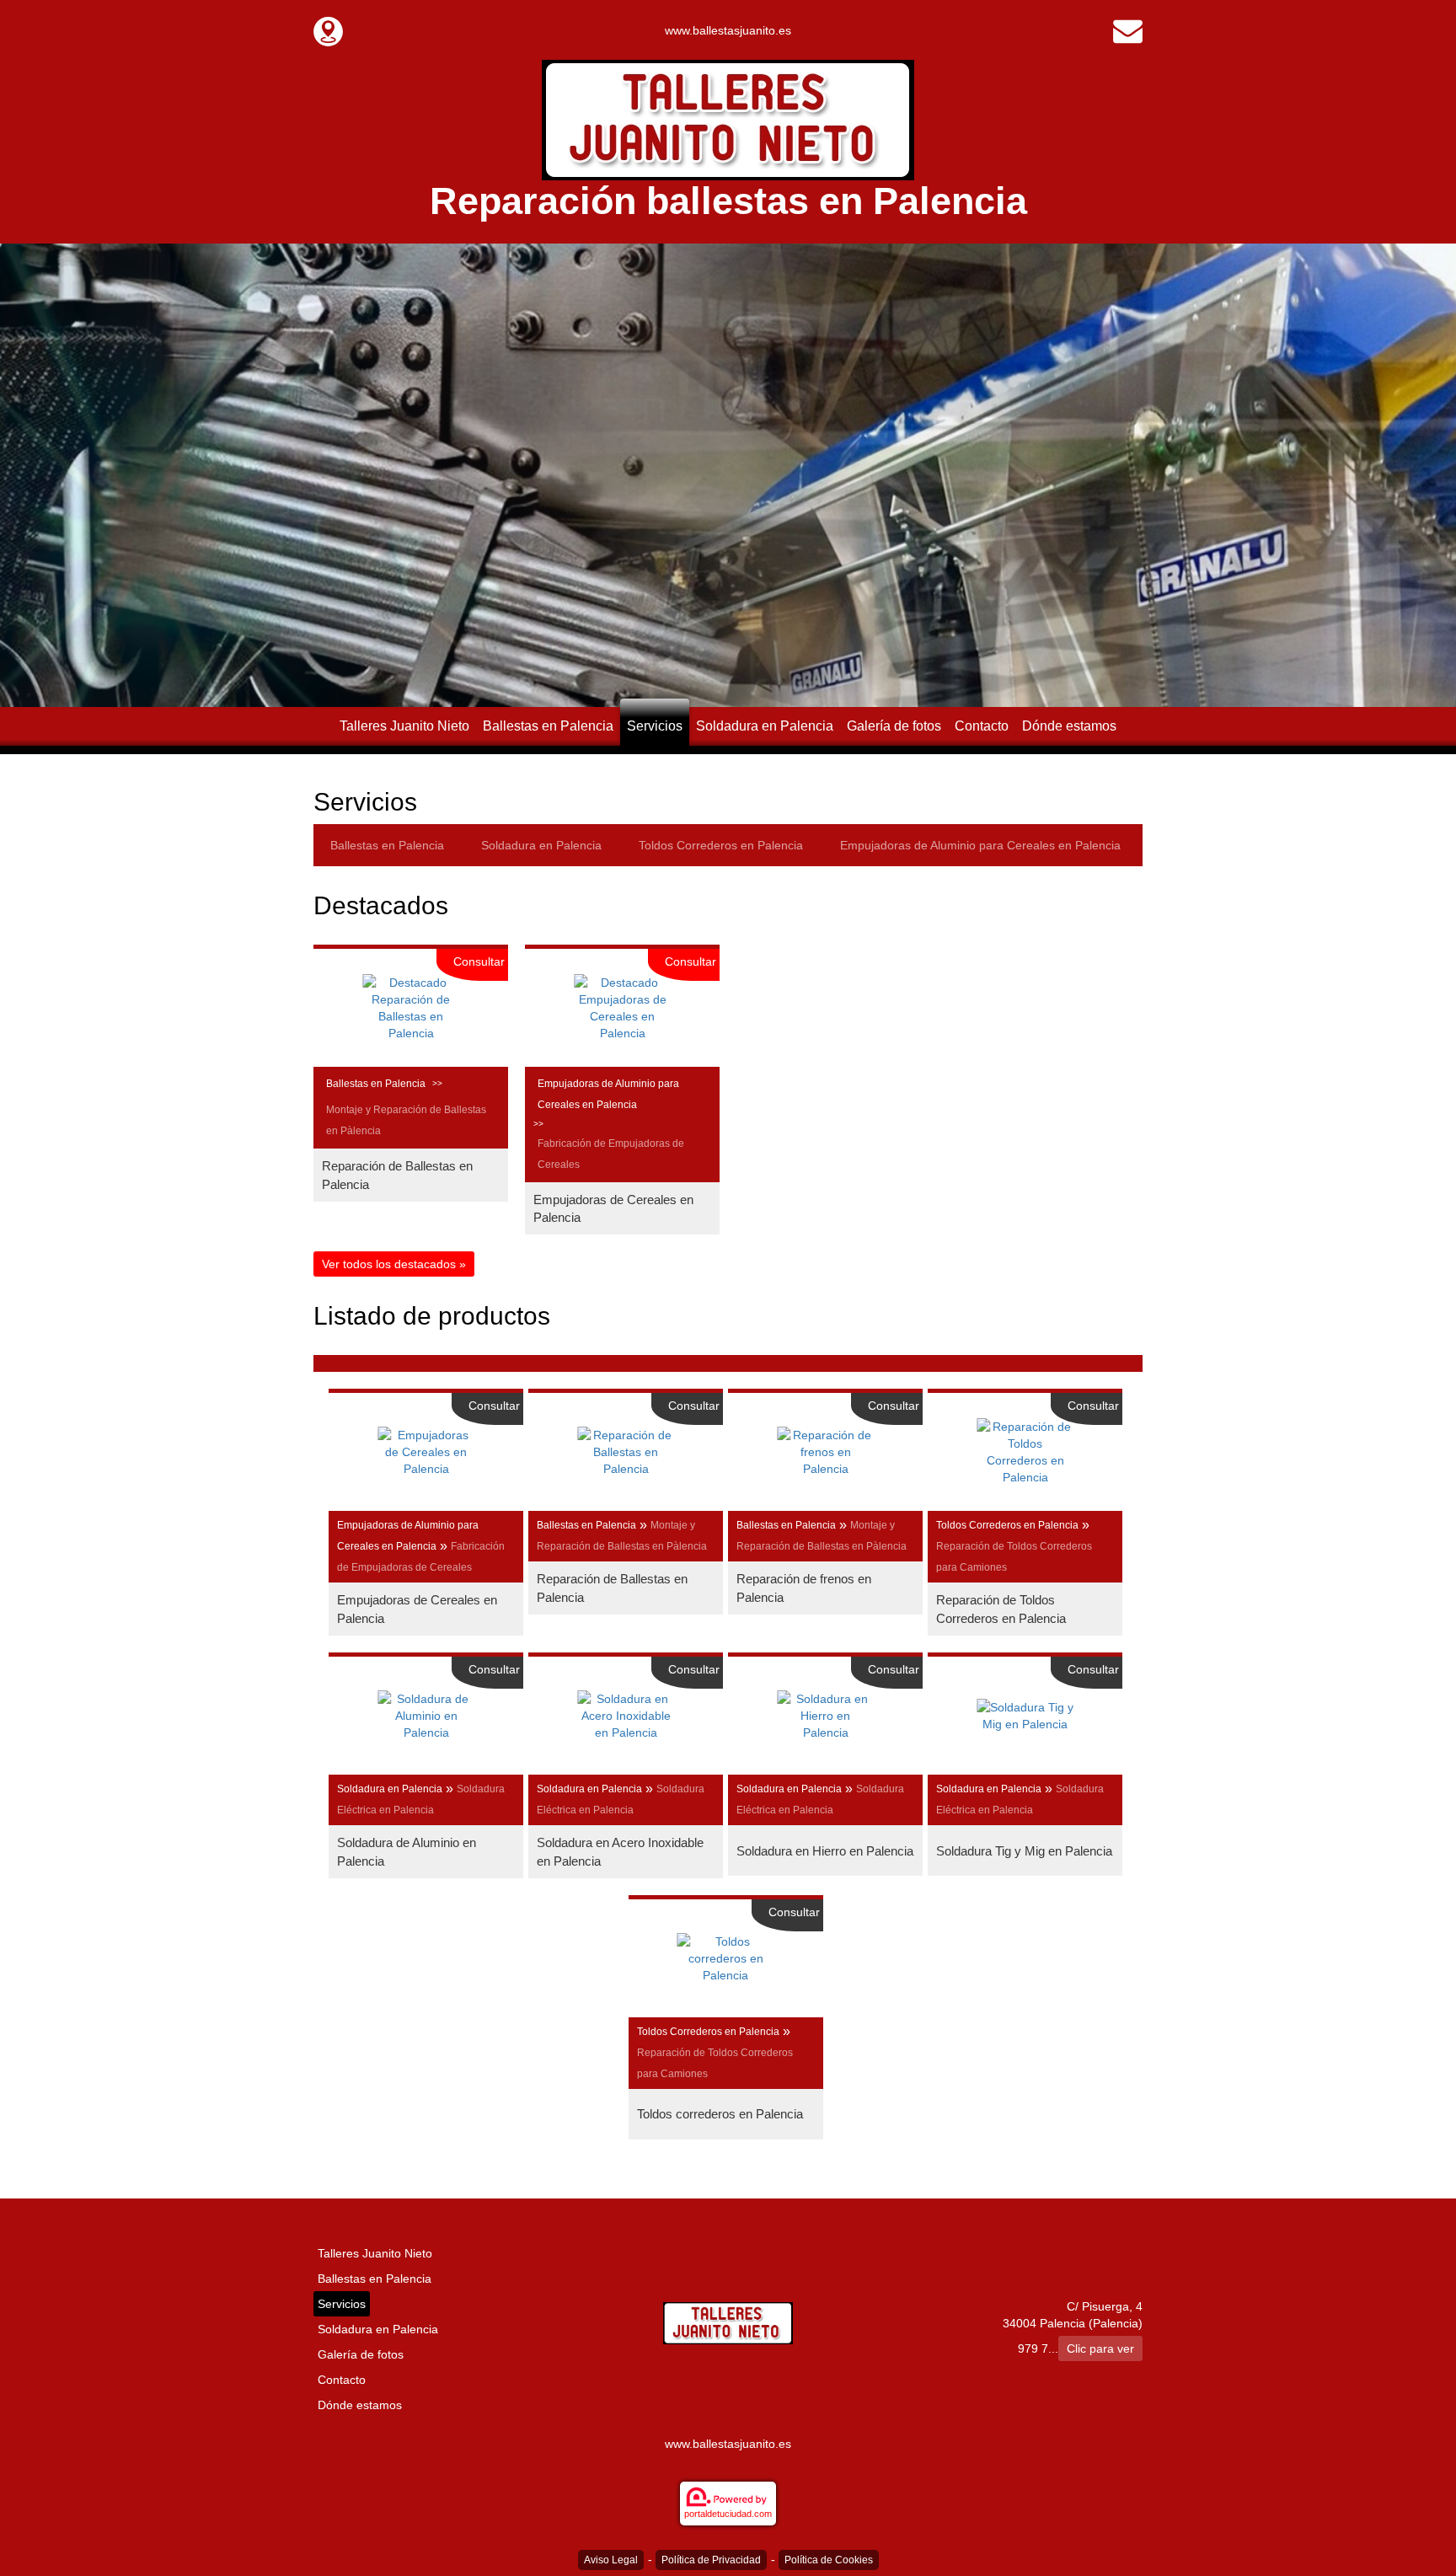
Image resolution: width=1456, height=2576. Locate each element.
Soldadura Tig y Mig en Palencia (1024, 1851)
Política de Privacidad (711, 2560)
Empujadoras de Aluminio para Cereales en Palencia (980, 845)
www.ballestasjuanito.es (728, 30)
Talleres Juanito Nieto (404, 726)
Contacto (982, 726)
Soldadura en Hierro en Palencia (825, 1851)
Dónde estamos (1069, 726)
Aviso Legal (611, 2560)
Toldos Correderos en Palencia (721, 845)
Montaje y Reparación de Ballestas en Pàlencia (406, 1120)
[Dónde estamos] (328, 30)
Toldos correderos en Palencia (720, 2114)
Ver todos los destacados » (394, 1264)
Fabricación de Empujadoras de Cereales (611, 1154)
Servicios (655, 726)
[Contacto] (1128, 30)
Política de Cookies (829, 2560)
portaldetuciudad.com (728, 2514)
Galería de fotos (894, 726)
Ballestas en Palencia (548, 726)
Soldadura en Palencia (765, 726)
